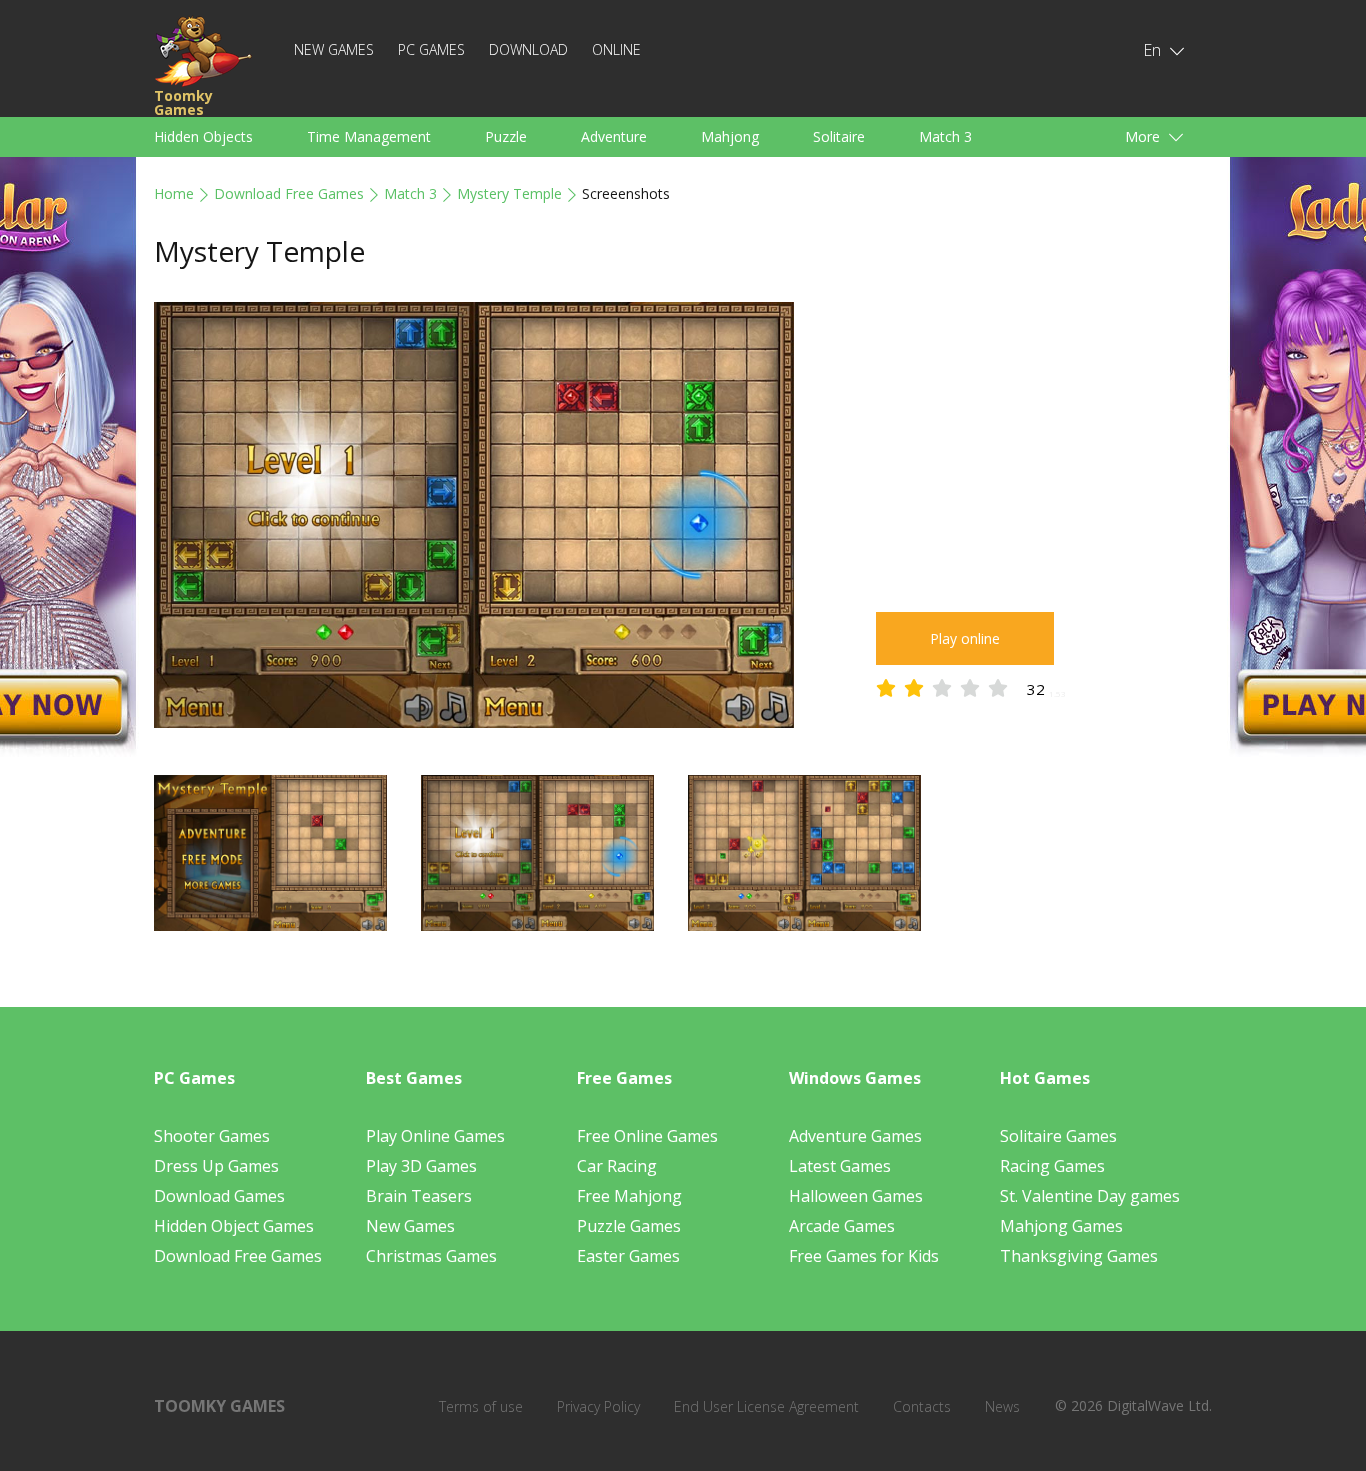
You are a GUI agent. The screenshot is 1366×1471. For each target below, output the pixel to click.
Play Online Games (435, 1136)
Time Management (369, 136)
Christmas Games (431, 1256)
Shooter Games (212, 1136)
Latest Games (840, 1166)
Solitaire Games (1058, 1136)
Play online (965, 638)
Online (616, 49)
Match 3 (945, 136)
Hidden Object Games (234, 1226)
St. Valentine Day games (1090, 1196)
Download (528, 49)
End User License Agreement (766, 1406)
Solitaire (839, 136)
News (1002, 1406)
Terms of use (481, 1406)
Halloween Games (856, 1196)
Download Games (219, 1196)
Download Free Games (289, 193)
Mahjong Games (1061, 1226)
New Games (334, 49)
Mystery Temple (509, 193)
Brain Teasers (419, 1196)
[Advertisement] (1044, 442)
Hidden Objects (203, 136)
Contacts (922, 1406)
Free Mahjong (629, 1196)
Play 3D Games (421, 1166)
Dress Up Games (216, 1166)
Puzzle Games (629, 1226)
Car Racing (617, 1166)
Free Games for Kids (864, 1256)
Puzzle (506, 136)
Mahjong (730, 136)
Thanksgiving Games (1079, 1256)
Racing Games (1052, 1166)
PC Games (431, 49)
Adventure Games (855, 1136)
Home (174, 193)
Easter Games (628, 1256)
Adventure (614, 136)
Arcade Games (842, 1226)
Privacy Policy (598, 1406)
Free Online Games (647, 1136)
